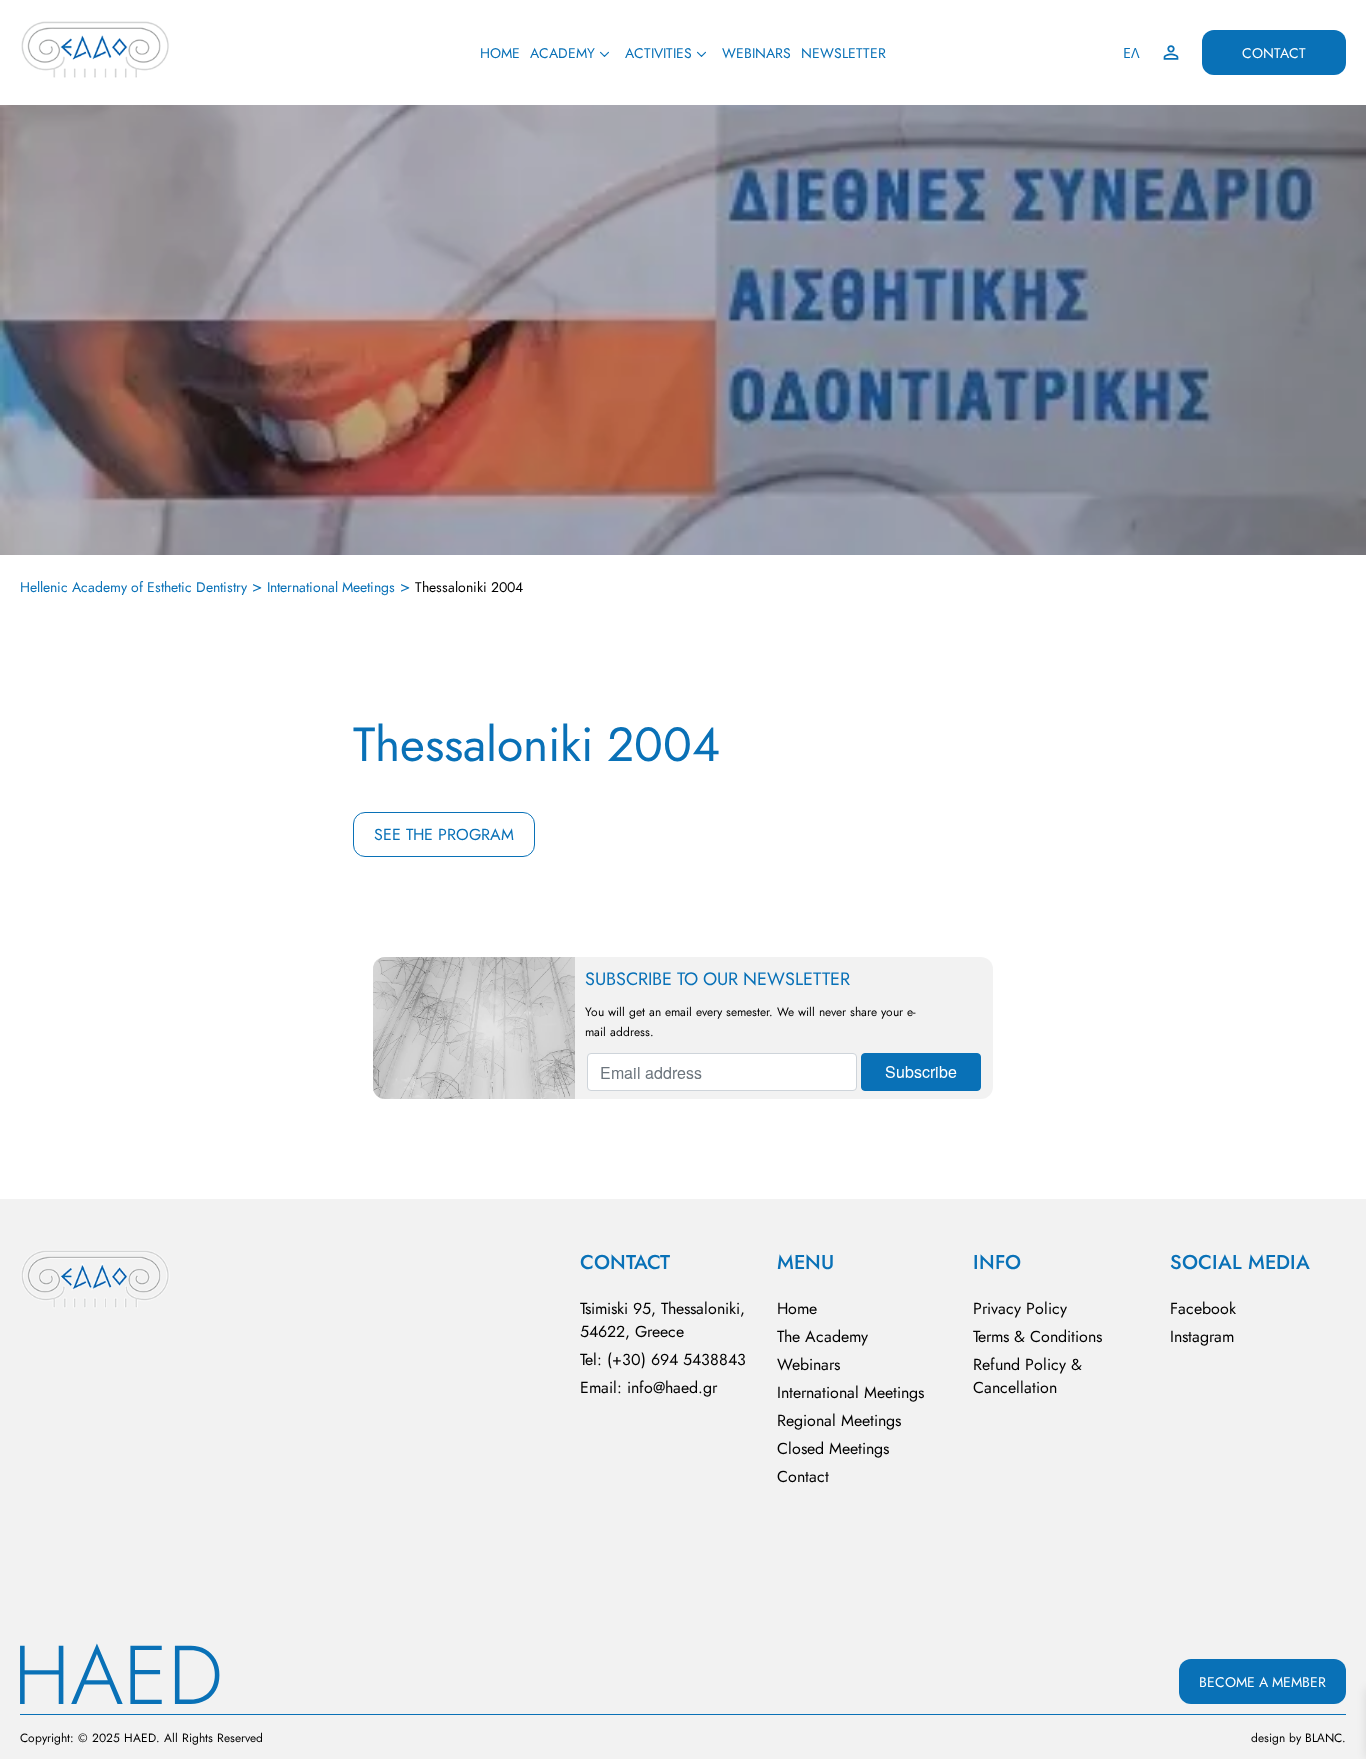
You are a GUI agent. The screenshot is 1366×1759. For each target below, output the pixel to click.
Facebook (1203, 1308)
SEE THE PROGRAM (444, 834)
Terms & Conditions (1037, 1336)
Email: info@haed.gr (648, 1387)
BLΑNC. (1325, 1738)
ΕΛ (1131, 53)
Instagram (1202, 1336)
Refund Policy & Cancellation (1027, 1376)
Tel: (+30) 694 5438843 (663, 1359)
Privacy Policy (1020, 1308)
